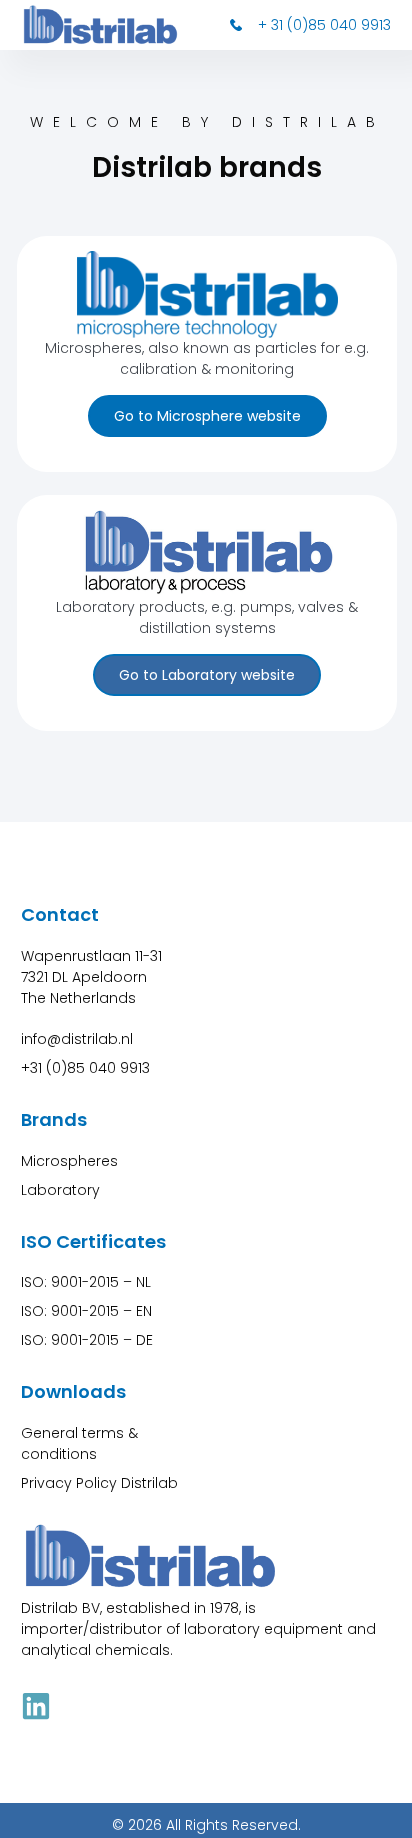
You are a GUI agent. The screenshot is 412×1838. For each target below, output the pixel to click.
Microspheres (69, 1161)
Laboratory (60, 1190)
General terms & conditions (79, 1443)
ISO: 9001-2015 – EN (86, 1311)
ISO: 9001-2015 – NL (86, 1282)
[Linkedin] (36, 1706)
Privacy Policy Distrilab (99, 1483)
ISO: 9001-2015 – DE (87, 1340)
